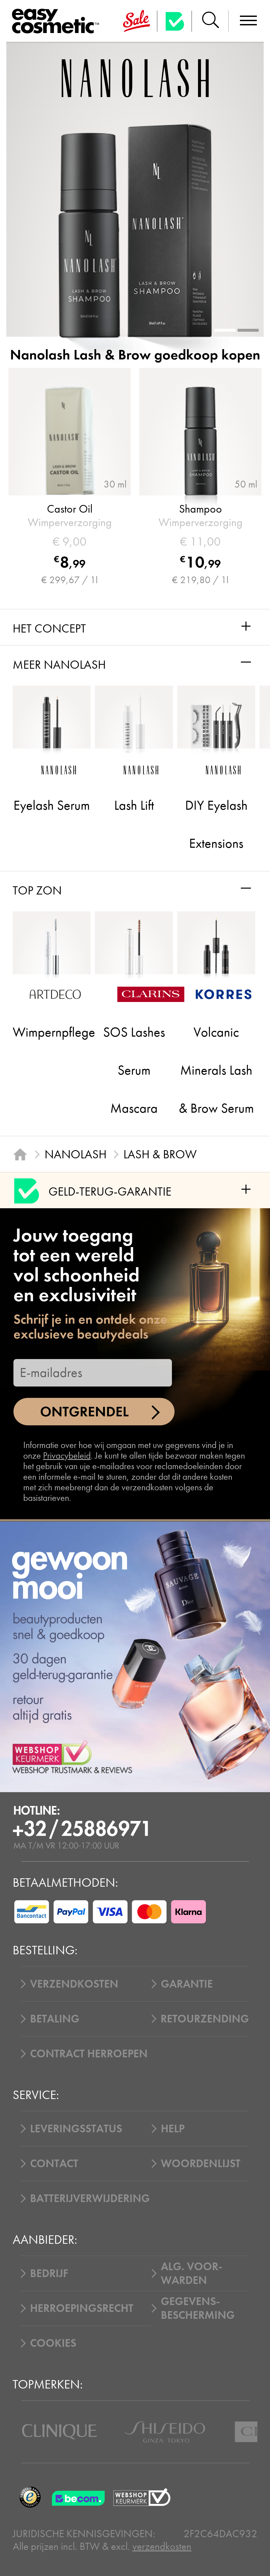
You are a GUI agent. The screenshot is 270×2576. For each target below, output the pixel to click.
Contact (54, 2163)
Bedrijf (49, 2273)
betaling (55, 2019)
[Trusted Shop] (175, 21)
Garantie (187, 1984)
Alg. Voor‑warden (192, 2273)
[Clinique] (59, 2432)
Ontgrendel (84, 1412)
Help (173, 2129)
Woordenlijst (201, 2163)
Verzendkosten (74, 1984)
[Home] (20, 1154)
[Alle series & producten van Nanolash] (135, 78)
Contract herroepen (89, 2054)
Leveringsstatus (76, 2129)
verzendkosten (162, 2546)
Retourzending (205, 2019)
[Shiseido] (165, 2432)
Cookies (53, 2343)
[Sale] (137, 21)
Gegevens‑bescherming (198, 2308)
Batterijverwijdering (90, 2198)
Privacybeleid (67, 1456)
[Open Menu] (58, 21)
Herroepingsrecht (82, 2308)
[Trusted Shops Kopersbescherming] (30, 2497)
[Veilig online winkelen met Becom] (80, 2497)
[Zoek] (210, 21)
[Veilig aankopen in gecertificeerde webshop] (142, 2497)
